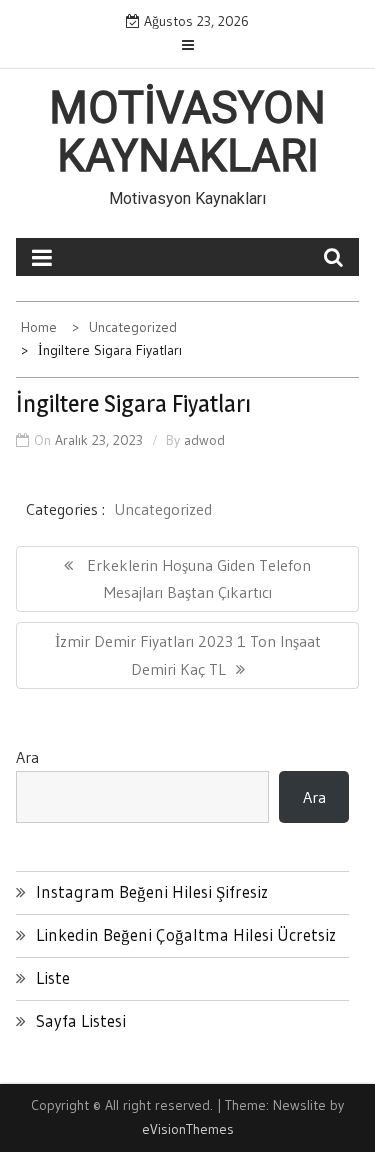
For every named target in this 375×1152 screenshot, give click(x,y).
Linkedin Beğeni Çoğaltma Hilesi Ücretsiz (186, 934)
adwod (204, 440)
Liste (53, 977)
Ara (27, 757)
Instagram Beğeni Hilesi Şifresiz (152, 891)
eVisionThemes (188, 1129)
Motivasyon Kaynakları (187, 132)
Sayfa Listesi (81, 1020)
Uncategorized (163, 509)
